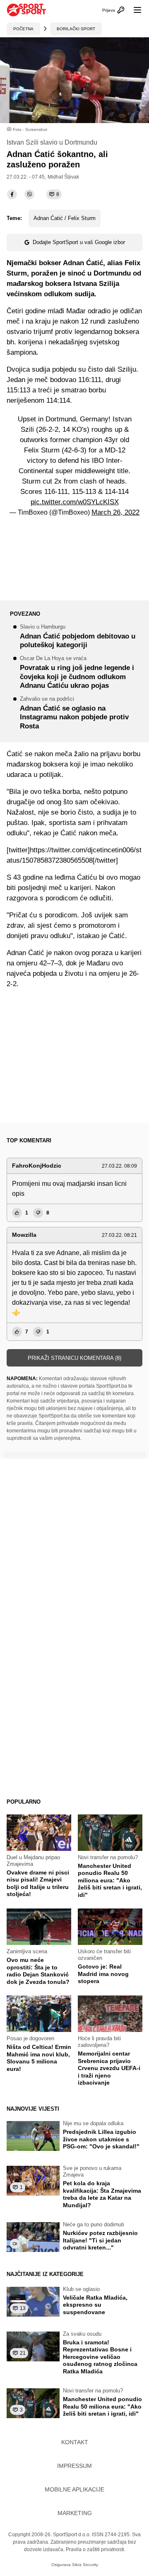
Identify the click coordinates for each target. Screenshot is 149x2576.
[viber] (29, 194)
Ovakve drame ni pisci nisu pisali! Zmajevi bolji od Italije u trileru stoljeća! (38, 1883)
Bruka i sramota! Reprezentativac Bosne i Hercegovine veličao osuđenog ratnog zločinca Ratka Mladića (100, 2357)
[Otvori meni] (134, 10)
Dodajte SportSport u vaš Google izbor (79, 242)
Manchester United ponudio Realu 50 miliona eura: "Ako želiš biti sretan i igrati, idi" (110, 1880)
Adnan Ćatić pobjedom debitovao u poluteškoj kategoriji (78, 637)
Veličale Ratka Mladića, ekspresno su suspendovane (95, 2305)
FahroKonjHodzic (37, 1166)
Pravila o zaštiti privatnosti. (96, 2549)
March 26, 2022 (115, 512)
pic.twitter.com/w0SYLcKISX (75, 502)
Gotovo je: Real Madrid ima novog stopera (103, 1974)
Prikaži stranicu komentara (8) (74, 1358)
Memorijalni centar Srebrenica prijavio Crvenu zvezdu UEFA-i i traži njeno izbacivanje (109, 2068)
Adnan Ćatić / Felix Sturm (65, 218)
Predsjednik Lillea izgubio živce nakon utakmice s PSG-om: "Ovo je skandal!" (101, 2139)
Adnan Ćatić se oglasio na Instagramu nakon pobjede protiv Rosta (74, 713)
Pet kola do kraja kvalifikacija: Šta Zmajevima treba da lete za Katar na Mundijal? (102, 2194)
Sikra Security (85, 2565)
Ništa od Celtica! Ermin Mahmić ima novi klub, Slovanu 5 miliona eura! (39, 2058)
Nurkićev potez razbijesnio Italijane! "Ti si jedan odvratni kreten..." (100, 2240)
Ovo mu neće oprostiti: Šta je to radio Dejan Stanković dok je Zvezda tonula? (38, 1971)
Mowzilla (24, 1235)
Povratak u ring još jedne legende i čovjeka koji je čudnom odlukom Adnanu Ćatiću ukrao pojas (77, 673)
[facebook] (12, 194)
